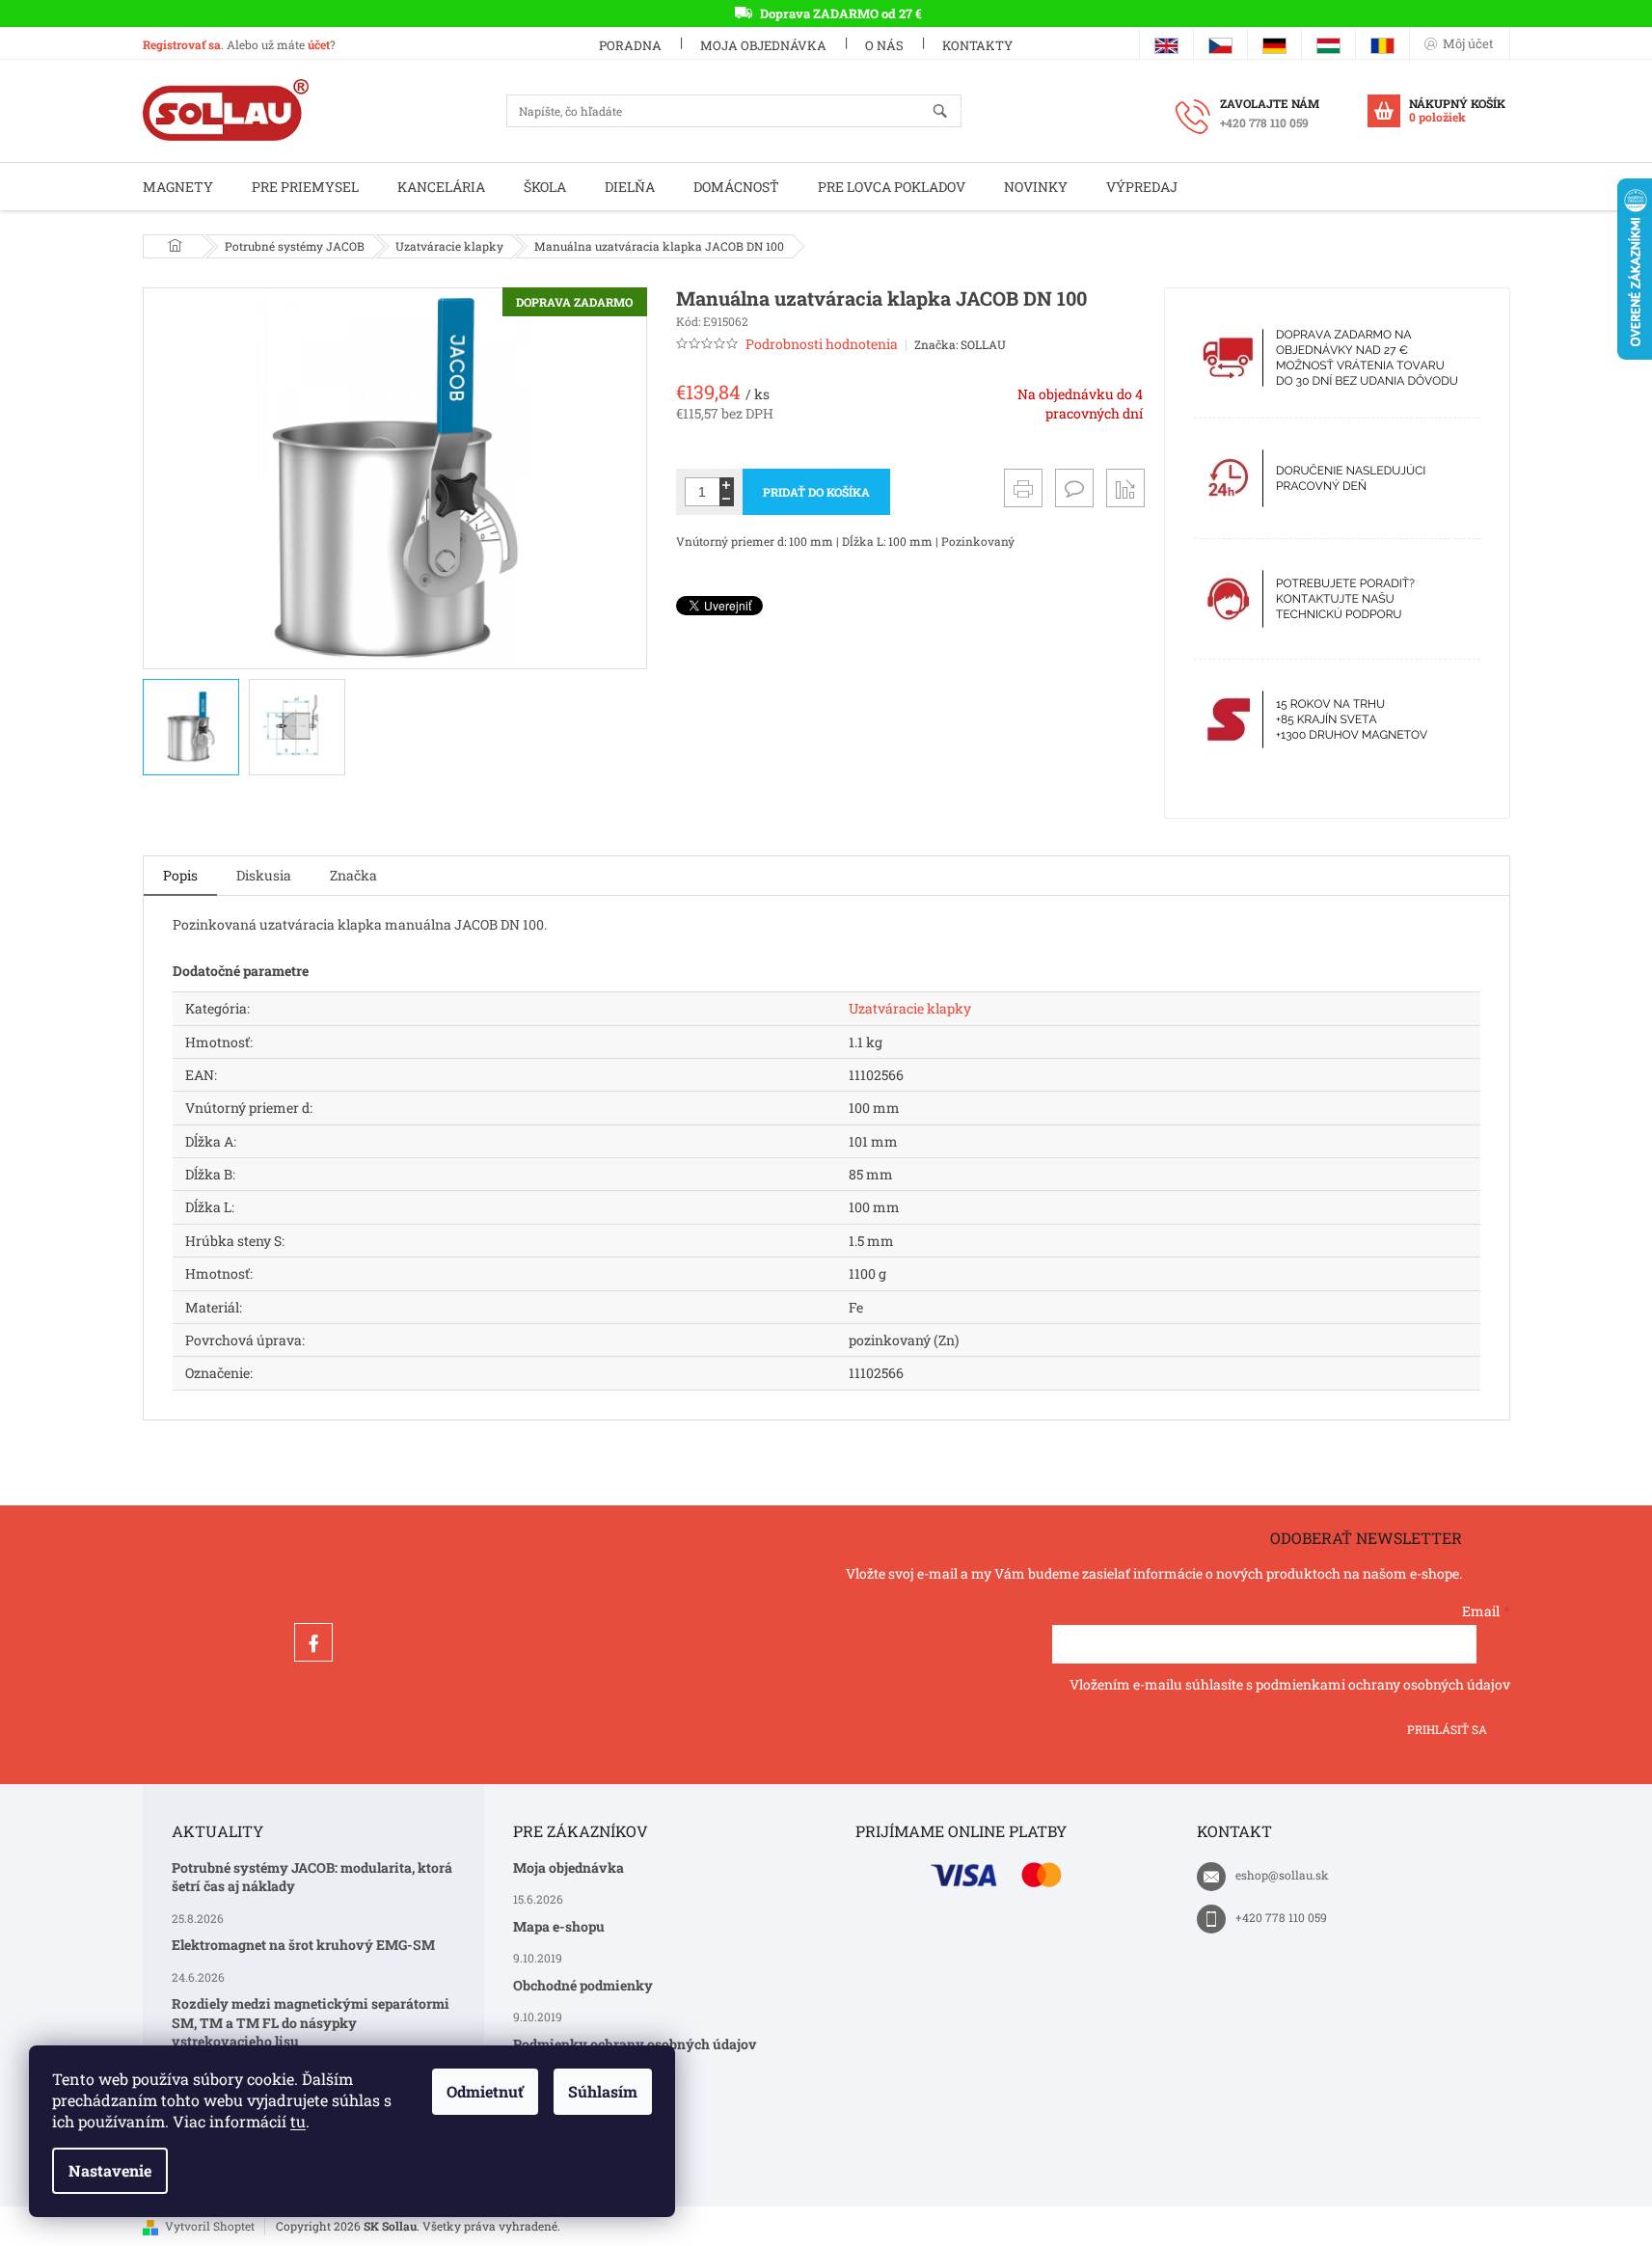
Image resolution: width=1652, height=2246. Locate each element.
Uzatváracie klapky (910, 1008)
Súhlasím (603, 2091)
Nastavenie (110, 2170)
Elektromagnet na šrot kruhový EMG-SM (303, 1945)
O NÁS (884, 45)
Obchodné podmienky (583, 1985)
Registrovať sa (182, 44)
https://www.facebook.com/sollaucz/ (313, 1642)
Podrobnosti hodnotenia (822, 344)
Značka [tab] (353, 875)
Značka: (960, 344)
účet (319, 44)
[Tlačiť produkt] (1023, 488)
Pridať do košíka (816, 492)
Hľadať (948, 112)
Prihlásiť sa (1447, 1729)
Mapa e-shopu (559, 1926)
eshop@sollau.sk (1282, 1875)
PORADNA (630, 45)
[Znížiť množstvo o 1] (727, 499)
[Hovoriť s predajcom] (1074, 488)
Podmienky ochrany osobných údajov (635, 2044)
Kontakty (977, 45)
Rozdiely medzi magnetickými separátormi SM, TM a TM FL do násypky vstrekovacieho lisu (311, 2022)
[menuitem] (178, 187)
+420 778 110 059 (1281, 1917)
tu (298, 2121)
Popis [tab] (180, 875)
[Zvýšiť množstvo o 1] (727, 485)
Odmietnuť (485, 2091)
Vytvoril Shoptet (210, 2226)
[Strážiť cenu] (1125, 488)
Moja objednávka (763, 45)
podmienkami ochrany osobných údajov (1383, 1684)
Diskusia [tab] (264, 875)
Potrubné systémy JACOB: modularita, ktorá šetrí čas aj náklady (312, 1877)
